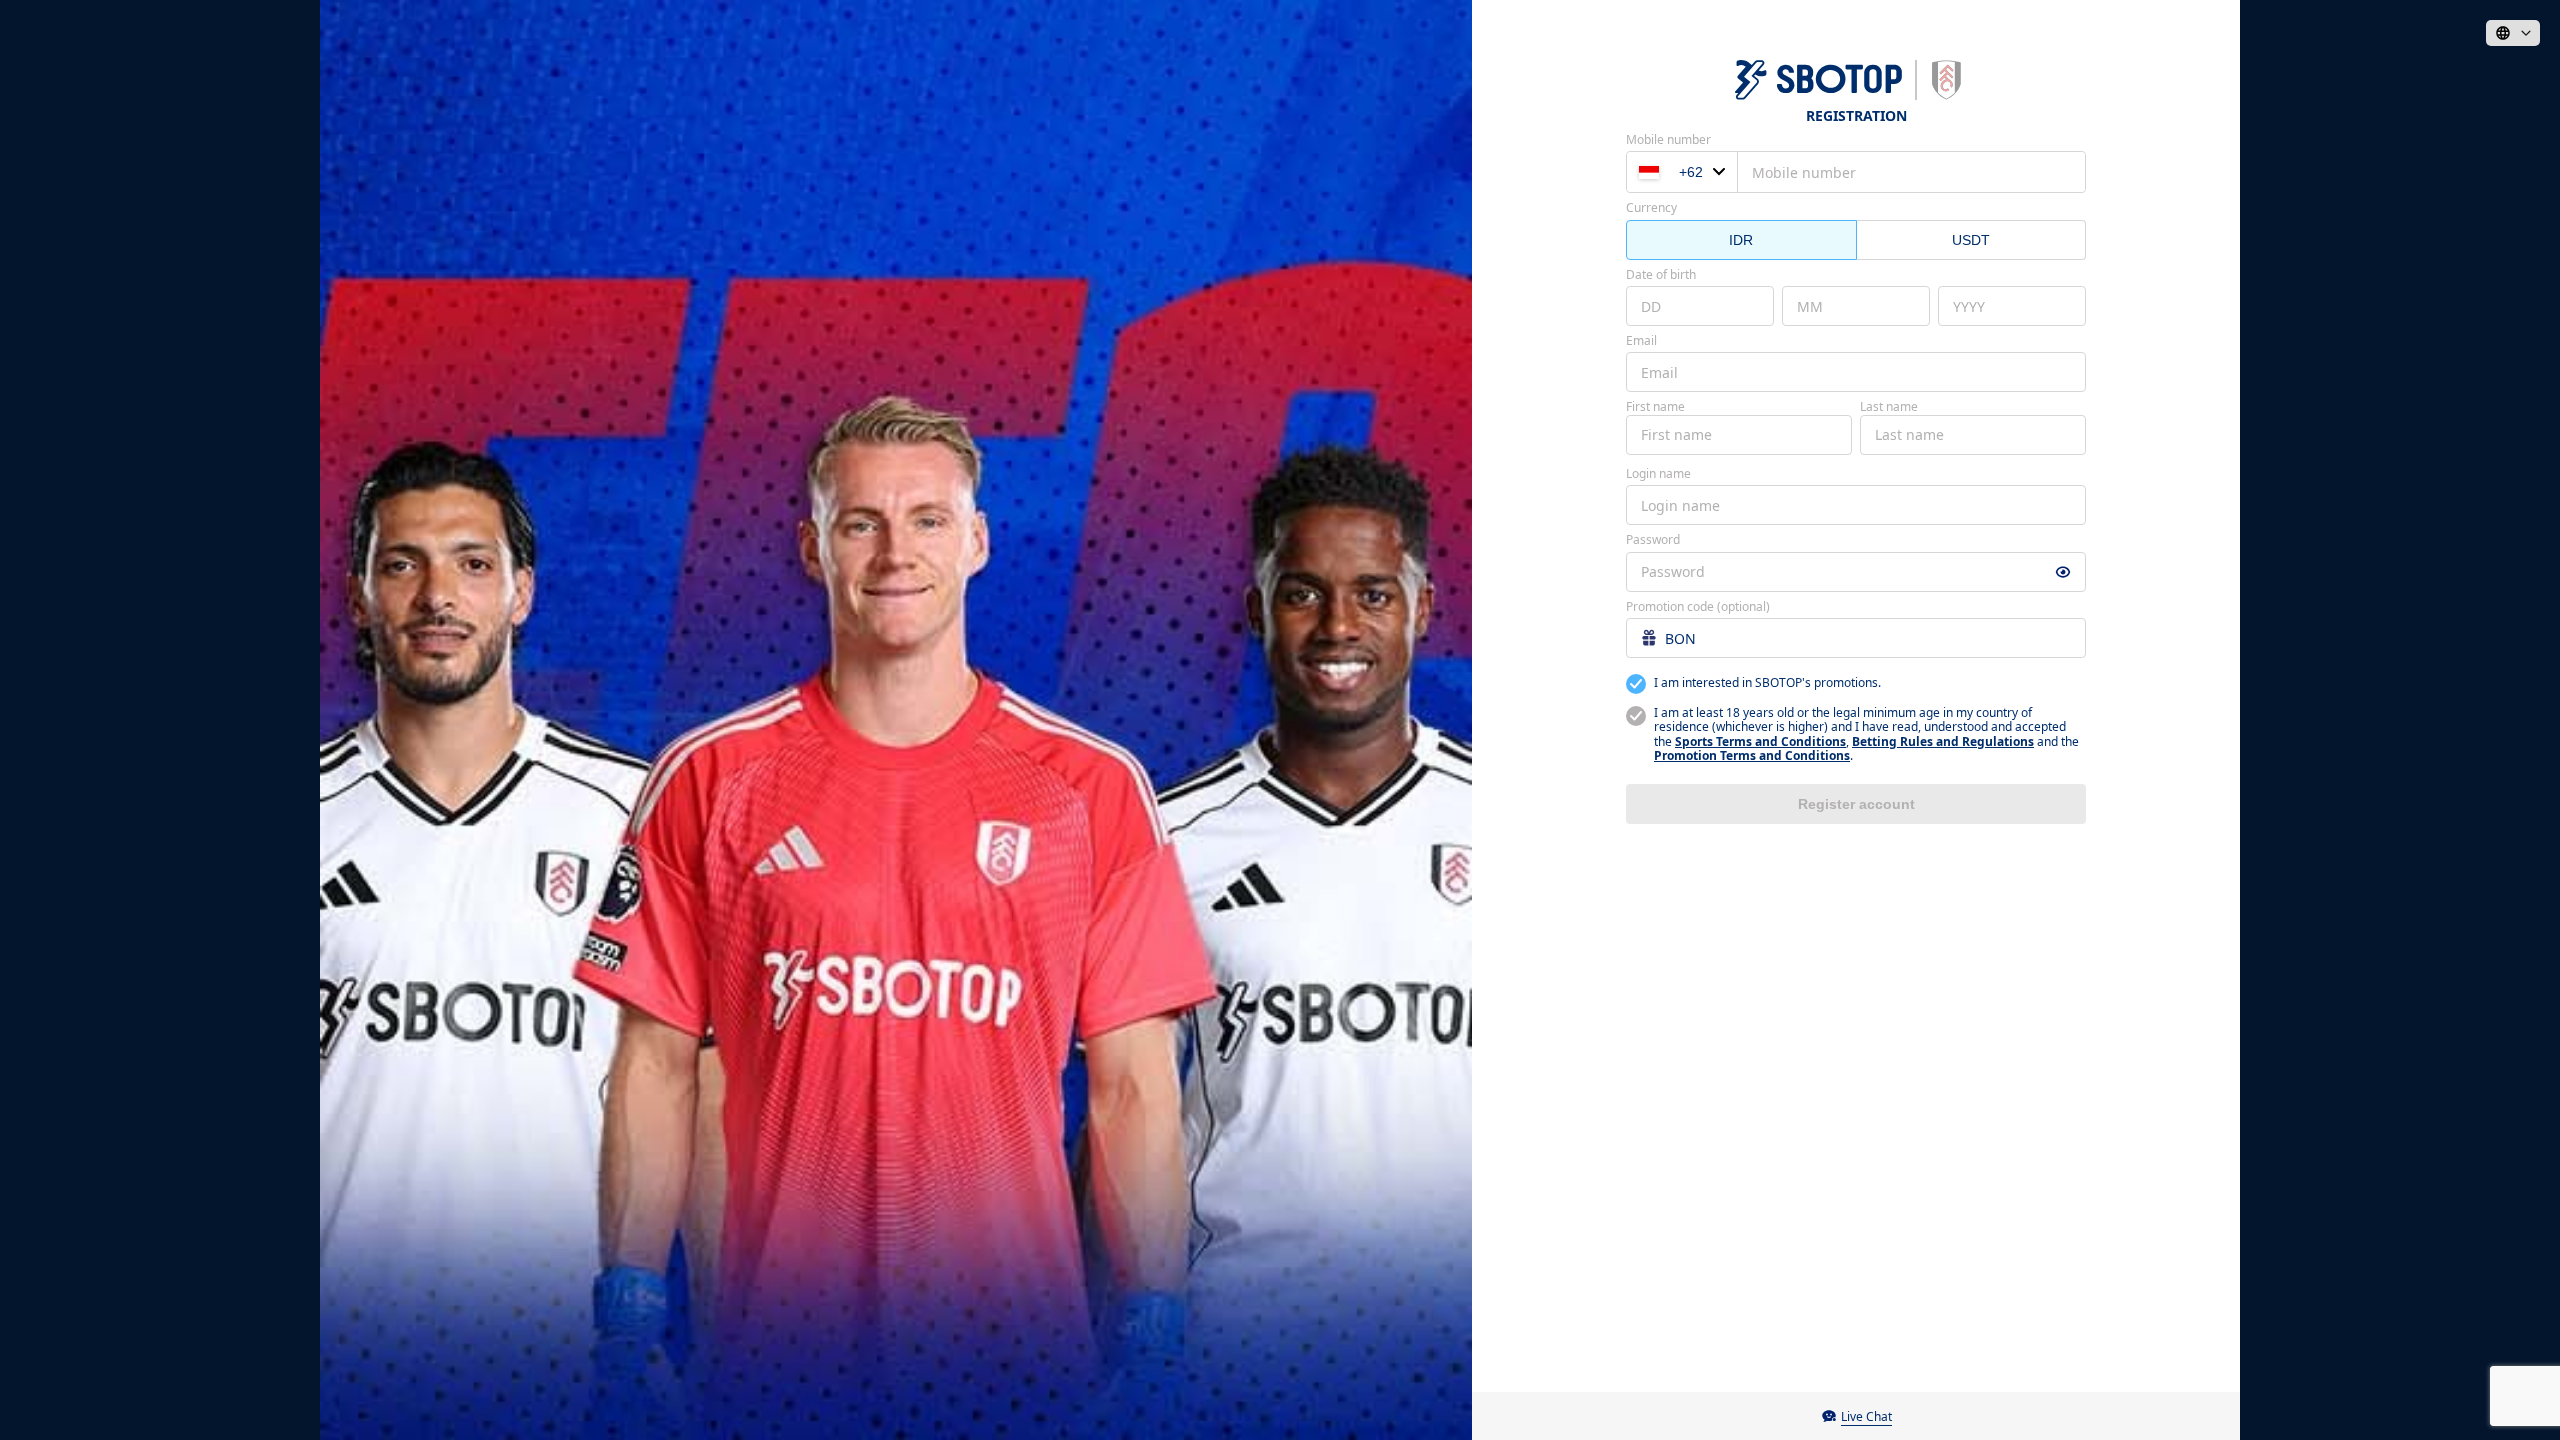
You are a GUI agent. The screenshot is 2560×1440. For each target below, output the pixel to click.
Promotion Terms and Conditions (1752, 755)
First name (1655, 407)
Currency (1651, 208)
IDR (1741, 240)
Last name (1889, 407)
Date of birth (1661, 275)
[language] (2513, 33)
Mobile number (1668, 140)
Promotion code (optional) (1698, 607)
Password (1653, 540)
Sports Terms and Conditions (1760, 741)
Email (1641, 341)
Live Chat (1866, 1416)
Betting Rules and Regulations (1943, 741)
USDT (1971, 240)
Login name (1658, 474)
